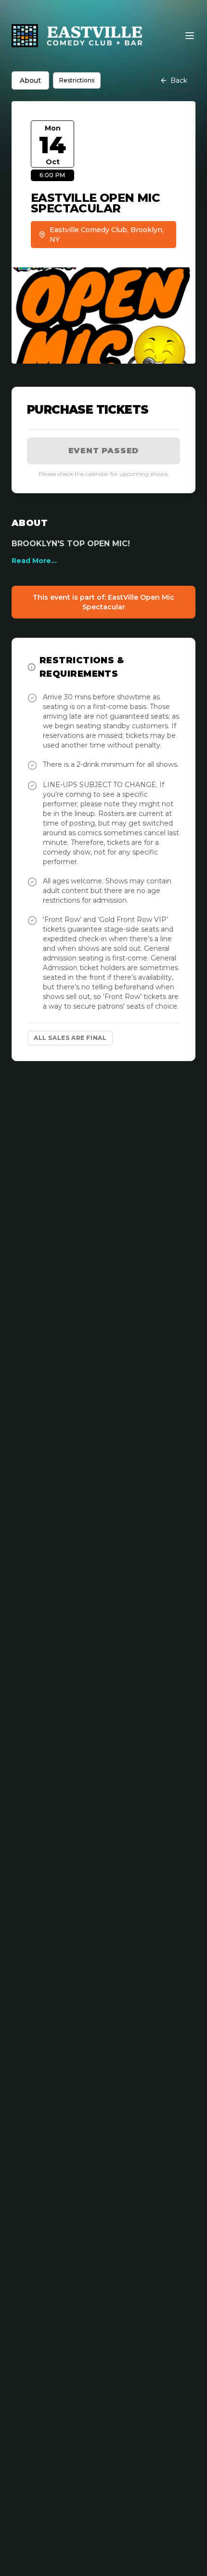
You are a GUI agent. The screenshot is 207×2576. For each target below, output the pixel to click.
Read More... (34, 561)
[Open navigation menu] (190, 36)
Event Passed (104, 451)
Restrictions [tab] (77, 80)
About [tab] (30, 80)
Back (179, 80)
